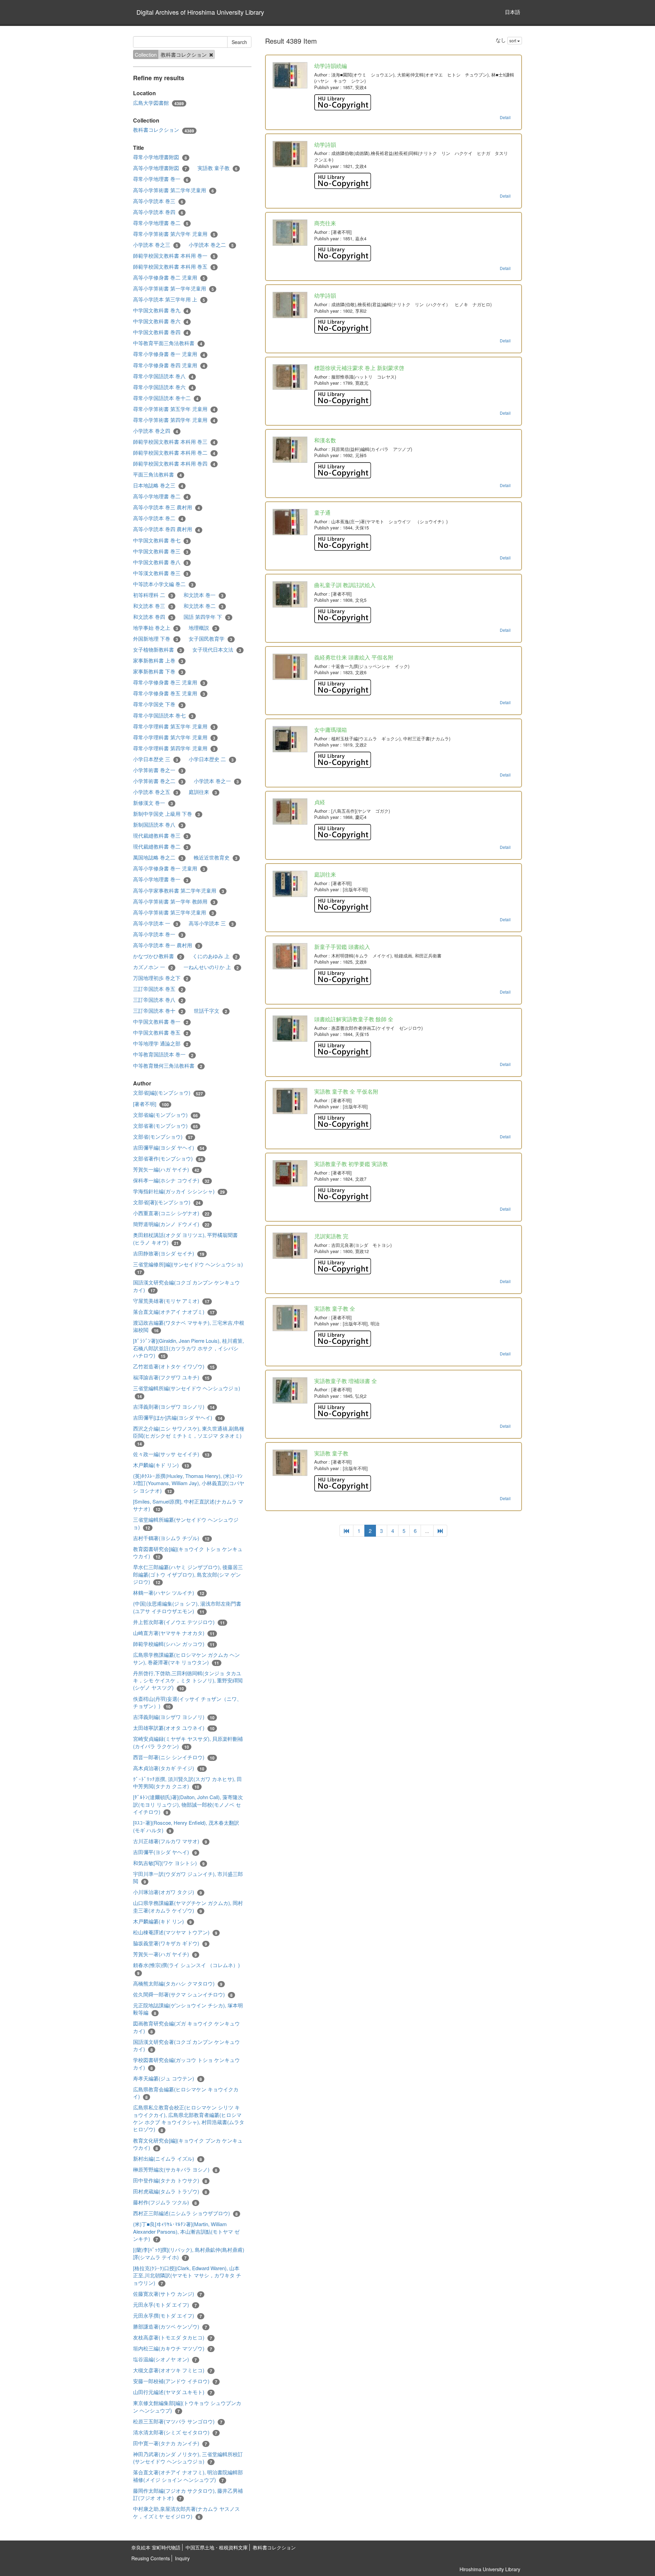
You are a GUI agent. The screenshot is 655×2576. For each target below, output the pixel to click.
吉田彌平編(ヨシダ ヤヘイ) (169, 1148)
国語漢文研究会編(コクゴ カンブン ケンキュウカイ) (186, 1286)
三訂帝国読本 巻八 (158, 1000)
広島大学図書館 (158, 103)
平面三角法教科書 (157, 474)
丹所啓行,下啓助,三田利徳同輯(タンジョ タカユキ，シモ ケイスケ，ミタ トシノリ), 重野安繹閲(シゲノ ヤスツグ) (188, 1681)
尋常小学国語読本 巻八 (163, 376)
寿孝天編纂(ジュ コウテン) (168, 2078)
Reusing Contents (151, 2558)
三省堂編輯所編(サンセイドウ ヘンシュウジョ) (187, 1392)
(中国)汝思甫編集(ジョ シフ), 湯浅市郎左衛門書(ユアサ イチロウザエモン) (187, 1607)
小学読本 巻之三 (156, 245)
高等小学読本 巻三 (158, 201)
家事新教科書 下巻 (158, 671)
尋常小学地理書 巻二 (161, 223)
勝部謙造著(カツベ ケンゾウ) (170, 2326)
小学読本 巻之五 (156, 792)
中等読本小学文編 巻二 (163, 584)
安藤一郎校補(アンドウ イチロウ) (175, 2381)
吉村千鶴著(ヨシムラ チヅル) (171, 1538)
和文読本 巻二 (203, 606)
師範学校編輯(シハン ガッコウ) (174, 1644)
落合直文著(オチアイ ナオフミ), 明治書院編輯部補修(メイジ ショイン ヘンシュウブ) (188, 2476)
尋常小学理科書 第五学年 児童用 (174, 726)
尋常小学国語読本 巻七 (163, 715)
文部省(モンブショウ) (163, 1137)
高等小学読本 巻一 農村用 (166, 945)
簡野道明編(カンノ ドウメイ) (171, 1224)
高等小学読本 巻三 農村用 (166, 507)
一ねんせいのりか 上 (211, 967)
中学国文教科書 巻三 (161, 551)
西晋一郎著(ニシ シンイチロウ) (174, 1757)
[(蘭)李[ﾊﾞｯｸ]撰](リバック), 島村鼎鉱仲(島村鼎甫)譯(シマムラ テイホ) (189, 2253)
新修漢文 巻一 (153, 803)
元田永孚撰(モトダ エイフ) (168, 2316)
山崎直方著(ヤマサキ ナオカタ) (174, 1633)
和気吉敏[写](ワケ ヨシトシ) (169, 1863)
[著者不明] (151, 1104)
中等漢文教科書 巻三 (161, 573)
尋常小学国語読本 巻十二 (166, 398)
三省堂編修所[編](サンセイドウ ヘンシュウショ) (188, 1268)
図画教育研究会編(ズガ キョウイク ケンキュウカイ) (186, 2027)
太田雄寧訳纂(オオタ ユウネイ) (174, 1728)
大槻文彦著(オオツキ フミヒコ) (173, 2370)
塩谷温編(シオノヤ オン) (165, 2359)
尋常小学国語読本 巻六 (163, 387)
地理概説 (203, 628)
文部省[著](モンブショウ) (167, 1202)
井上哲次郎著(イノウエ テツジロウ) (179, 1622)
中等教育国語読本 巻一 (163, 1054)
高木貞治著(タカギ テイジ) (169, 1768)
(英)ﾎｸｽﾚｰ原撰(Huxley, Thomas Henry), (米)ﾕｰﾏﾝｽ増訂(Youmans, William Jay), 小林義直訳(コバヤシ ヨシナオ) (189, 1483)
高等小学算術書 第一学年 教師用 (174, 901)
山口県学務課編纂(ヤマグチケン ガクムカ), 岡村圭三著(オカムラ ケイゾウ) (188, 1906)
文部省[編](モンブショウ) (168, 1093)
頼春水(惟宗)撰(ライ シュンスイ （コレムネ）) (186, 1969)
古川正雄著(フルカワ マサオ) (170, 1841)
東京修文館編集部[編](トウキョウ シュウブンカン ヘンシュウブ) (187, 2407)
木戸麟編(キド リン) (161, 1465)
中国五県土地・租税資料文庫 (217, 2547)
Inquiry (182, 2558)
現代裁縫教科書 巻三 (161, 836)
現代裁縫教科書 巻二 (161, 846)
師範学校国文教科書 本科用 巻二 (174, 453)
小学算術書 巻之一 (158, 770)
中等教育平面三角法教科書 (168, 343)
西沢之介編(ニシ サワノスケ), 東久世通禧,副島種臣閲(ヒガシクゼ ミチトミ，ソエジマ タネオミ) (189, 1436)
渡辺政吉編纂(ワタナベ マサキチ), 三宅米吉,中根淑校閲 (189, 1326)
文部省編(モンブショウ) (165, 1115)
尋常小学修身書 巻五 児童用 (169, 693)
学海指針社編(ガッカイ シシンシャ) (179, 1191)
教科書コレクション (164, 130)
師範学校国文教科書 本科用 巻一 (174, 256)
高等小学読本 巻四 (158, 212)
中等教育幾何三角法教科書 (168, 1066)
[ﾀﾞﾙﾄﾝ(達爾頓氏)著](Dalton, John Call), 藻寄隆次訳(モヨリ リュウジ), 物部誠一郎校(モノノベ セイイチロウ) (188, 1804)
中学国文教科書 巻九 (161, 310)
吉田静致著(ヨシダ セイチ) (169, 1253)
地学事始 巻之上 (156, 628)
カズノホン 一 (153, 967)
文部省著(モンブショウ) (165, 1126)
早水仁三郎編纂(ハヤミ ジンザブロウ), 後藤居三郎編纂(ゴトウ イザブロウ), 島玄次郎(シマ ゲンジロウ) (188, 1574)
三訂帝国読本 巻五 (158, 989)
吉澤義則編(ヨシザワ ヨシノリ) (174, 1717)
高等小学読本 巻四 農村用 (166, 529)
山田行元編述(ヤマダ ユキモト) (173, 2392)
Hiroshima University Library (490, 2569)
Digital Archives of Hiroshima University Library (200, 12)
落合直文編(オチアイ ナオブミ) (174, 1312)
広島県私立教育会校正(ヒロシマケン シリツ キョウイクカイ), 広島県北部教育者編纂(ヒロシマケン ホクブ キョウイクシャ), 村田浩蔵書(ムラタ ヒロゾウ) (189, 2118)
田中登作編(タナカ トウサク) (170, 2180)
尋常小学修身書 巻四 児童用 (169, 365)
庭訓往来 (203, 792)
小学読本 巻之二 (211, 245)
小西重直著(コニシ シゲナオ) (171, 1213)
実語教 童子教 (217, 168)
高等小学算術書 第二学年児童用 (173, 190)
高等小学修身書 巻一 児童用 (169, 868)
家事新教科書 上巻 (158, 660)
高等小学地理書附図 (160, 168)
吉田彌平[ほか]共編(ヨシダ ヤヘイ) (178, 1418)
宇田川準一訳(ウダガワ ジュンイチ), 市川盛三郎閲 (188, 1877)
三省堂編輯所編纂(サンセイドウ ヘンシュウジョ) (186, 1523)
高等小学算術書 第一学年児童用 (173, 288)
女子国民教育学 (210, 639)
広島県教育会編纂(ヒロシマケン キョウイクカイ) (186, 2093)
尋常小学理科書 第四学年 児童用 (174, 748)
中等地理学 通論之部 (161, 1043)
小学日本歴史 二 (211, 759)
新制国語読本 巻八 (158, 825)
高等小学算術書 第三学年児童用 (173, 912)
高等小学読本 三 (211, 923)
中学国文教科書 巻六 (161, 321)
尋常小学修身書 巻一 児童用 (169, 354)
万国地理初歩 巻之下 (161, 978)
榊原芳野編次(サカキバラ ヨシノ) (175, 2169)
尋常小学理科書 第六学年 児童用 (174, 737)
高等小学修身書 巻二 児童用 (169, 277)
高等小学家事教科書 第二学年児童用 (179, 891)
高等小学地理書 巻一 (161, 879)
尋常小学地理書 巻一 (161, 179)
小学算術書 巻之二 (158, 781)
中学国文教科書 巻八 (161, 562)
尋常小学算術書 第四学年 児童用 (174, 420)
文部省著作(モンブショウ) (168, 1158)
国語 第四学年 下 (207, 617)
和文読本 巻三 (153, 606)
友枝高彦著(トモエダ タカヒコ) (173, 2337)
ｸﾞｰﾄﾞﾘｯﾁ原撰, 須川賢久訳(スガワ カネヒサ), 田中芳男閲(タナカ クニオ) (187, 1783)
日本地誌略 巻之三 (158, 485)
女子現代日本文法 (217, 650)
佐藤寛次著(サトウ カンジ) (168, 2294)
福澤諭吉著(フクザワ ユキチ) (171, 1377)
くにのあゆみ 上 (215, 956)
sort (513, 40)
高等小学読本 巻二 (158, 518)
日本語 (513, 12)
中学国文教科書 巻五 (161, 1033)
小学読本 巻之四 (156, 431)
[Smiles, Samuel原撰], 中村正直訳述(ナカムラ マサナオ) (188, 1505)
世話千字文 (210, 1011)
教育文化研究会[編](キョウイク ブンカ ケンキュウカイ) (188, 2144)
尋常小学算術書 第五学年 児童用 (174, 409)
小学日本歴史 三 (156, 759)
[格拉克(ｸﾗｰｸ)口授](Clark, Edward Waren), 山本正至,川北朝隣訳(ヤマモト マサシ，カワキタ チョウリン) (187, 2275)
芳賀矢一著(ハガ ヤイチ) (165, 1954)
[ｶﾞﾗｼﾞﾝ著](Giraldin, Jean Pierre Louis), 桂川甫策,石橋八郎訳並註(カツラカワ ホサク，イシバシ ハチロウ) (188, 1348)
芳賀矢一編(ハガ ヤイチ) (166, 1169)
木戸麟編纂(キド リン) (162, 1921)
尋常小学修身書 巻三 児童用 (169, 682)
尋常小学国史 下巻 (158, 704)
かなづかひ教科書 (157, 956)
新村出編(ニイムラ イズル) (168, 2159)
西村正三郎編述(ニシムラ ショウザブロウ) (185, 2213)
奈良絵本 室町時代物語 (156, 2547)
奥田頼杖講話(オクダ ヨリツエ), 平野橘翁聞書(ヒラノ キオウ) (185, 1239)
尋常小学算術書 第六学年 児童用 (174, 234)
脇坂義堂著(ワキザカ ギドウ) (170, 1943)
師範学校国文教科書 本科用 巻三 (174, 442)
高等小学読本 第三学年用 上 (169, 299)
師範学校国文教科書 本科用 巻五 (174, 267)
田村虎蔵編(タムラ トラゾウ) (170, 2191)
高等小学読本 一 (156, 923)
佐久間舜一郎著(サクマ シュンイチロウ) (183, 1994)
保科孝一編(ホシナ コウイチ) (171, 1180)
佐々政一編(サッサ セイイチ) (171, 1454)
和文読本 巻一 (203, 595)
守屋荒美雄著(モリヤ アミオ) (171, 1301)
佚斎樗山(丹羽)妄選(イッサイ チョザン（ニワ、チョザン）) (187, 1702)
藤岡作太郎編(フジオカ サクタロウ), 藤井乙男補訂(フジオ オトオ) (188, 2494)
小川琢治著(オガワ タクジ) (168, 1892)
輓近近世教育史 (216, 857)
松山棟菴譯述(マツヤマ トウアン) (175, 1932)
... (427, 1531)
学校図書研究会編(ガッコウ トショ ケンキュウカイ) (186, 2063)
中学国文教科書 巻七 (161, 540)
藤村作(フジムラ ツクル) (165, 2202)
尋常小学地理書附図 (160, 157)
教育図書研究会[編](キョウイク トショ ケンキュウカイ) (188, 1553)
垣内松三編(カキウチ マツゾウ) (173, 2348)
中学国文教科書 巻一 (161, 1022)
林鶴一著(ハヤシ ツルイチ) (169, 1593)
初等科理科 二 (153, 595)
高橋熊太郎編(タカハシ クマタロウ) (178, 1983)
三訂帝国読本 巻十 (158, 1011)
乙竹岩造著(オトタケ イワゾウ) (174, 1366)
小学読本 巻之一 (216, 781)
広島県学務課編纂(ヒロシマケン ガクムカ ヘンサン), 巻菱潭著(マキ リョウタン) (186, 1658)
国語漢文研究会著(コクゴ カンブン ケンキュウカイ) (186, 2045)
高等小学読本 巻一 (158, 934)
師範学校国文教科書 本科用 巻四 (174, 464)
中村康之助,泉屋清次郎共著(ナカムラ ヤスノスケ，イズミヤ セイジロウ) (186, 2512)
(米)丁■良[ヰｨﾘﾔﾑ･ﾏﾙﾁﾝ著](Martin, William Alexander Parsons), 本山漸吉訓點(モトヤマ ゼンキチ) (186, 2231)
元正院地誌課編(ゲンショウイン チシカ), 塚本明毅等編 (188, 2009)
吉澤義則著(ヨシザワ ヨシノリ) (174, 1407)
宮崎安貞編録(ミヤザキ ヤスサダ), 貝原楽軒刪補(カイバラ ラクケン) (188, 1742)
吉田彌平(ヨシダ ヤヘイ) (165, 1852)
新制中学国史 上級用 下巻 (166, 814)
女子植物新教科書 (157, 650)
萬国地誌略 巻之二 (158, 857)
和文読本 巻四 (153, 617)
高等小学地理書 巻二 (161, 496)
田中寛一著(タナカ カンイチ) (170, 2443)
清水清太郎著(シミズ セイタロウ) (175, 2432)
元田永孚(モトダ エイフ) (165, 2305)
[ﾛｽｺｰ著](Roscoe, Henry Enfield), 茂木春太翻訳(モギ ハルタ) (186, 1826)
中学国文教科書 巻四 (161, 332)
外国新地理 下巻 (156, 639)
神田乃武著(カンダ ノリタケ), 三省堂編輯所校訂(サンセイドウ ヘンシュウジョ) (188, 2458)
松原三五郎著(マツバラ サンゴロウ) (178, 2421)
